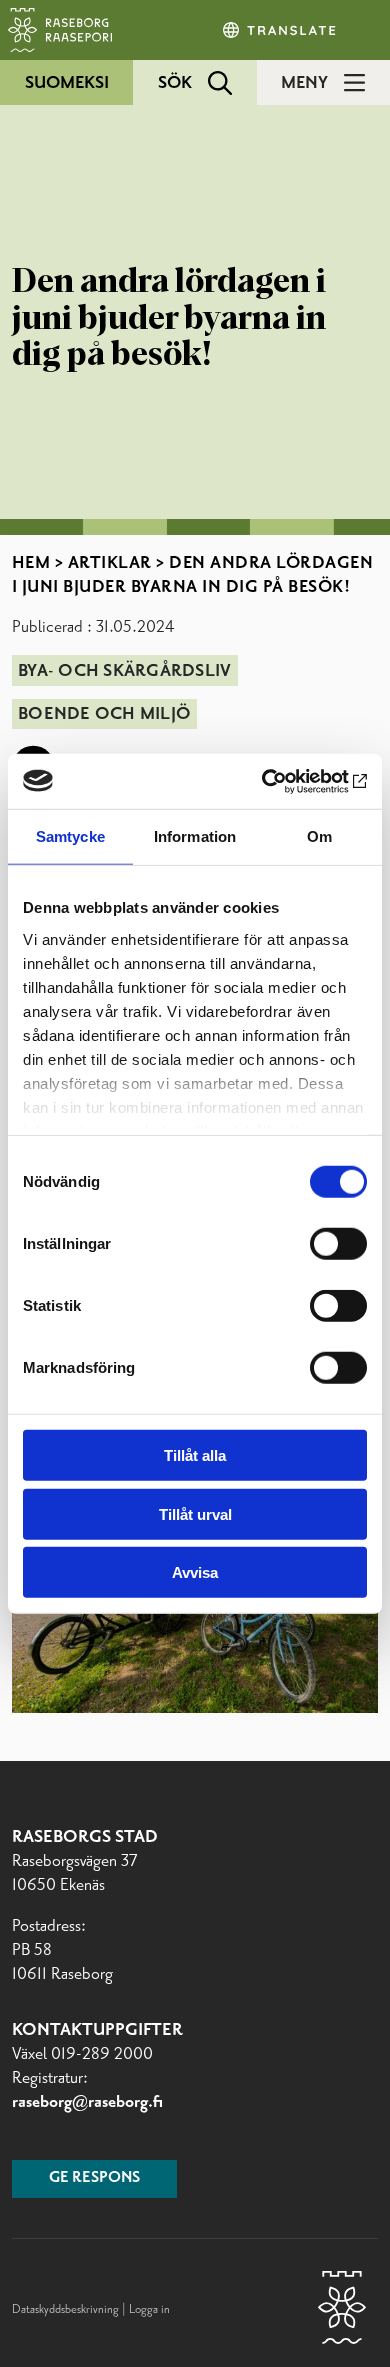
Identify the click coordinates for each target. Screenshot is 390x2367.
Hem (31, 563)
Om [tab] (319, 836)
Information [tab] (195, 836)
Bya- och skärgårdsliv (124, 671)
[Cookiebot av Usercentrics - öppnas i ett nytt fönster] (280, 781)
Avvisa (195, 1572)
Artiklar (110, 563)
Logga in (149, 2310)
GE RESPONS (94, 2178)
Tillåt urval (195, 1513)
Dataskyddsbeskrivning (67, 2310)
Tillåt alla (195, 1455)
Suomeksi (67, 83)
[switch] (338, 1244)
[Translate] (281, 30)
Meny (304, 83)
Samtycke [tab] (70, 836)
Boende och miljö (104, 714)
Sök (175, 83)
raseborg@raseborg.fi (87, 2102)
